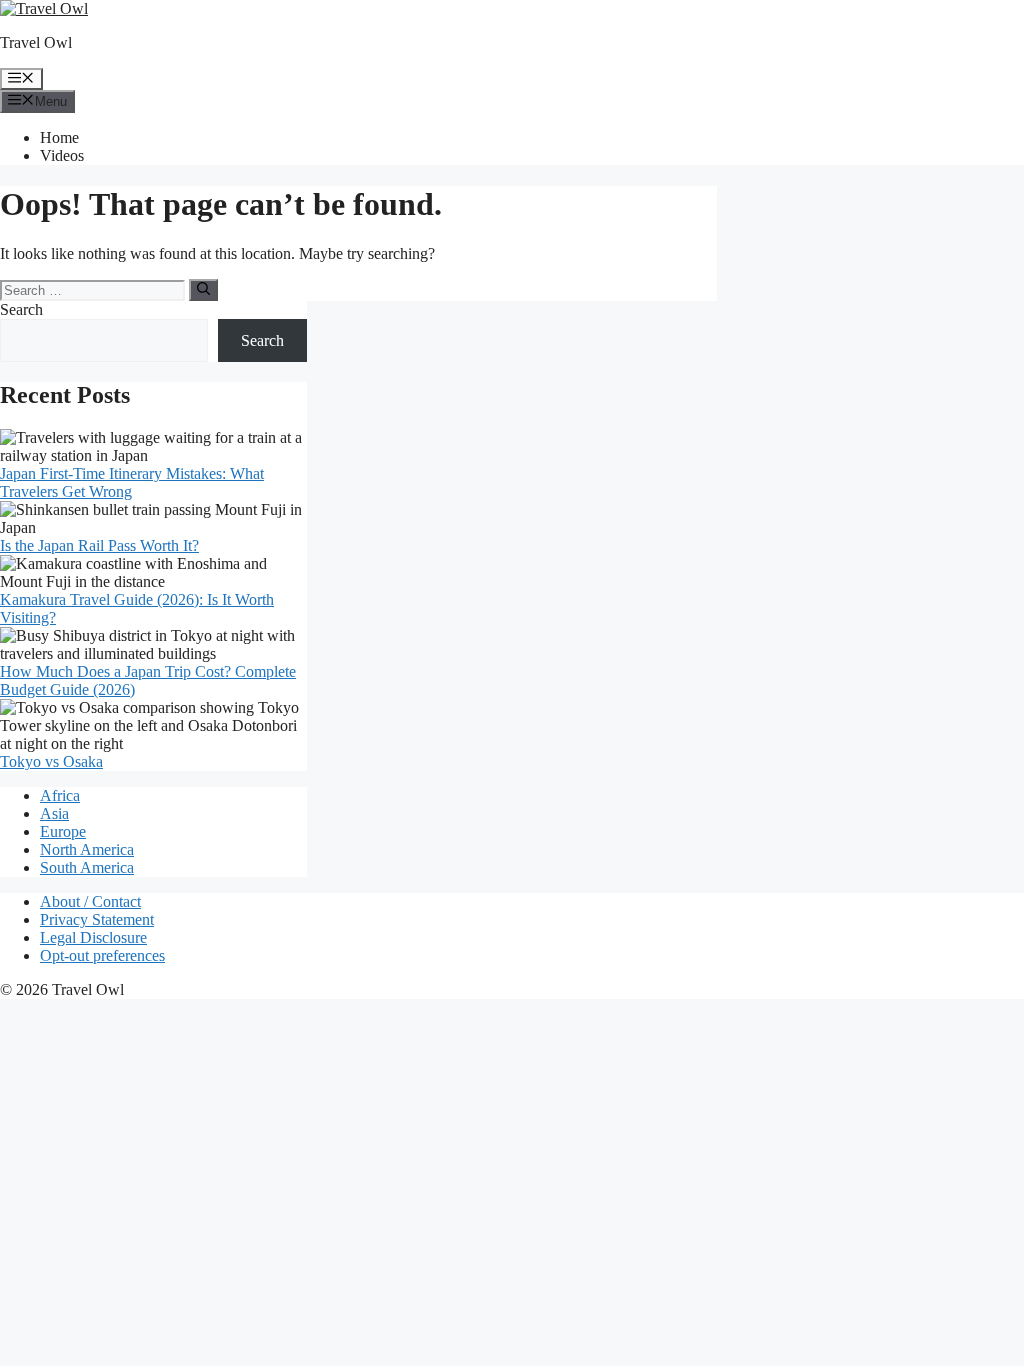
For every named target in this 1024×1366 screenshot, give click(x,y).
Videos (62, 155)
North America (87, 849)
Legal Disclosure (93, 937)
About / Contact (90, 901)
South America (87, 867)
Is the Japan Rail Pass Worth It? (99, 545)
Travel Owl (36, 42)
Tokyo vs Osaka (51, 761)
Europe (63, 831)
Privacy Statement (97, 919)
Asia (54, 813)
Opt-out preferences (102, 955)
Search (21, 309)
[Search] (203, 290)
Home (59, 137)
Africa (60, 795)
